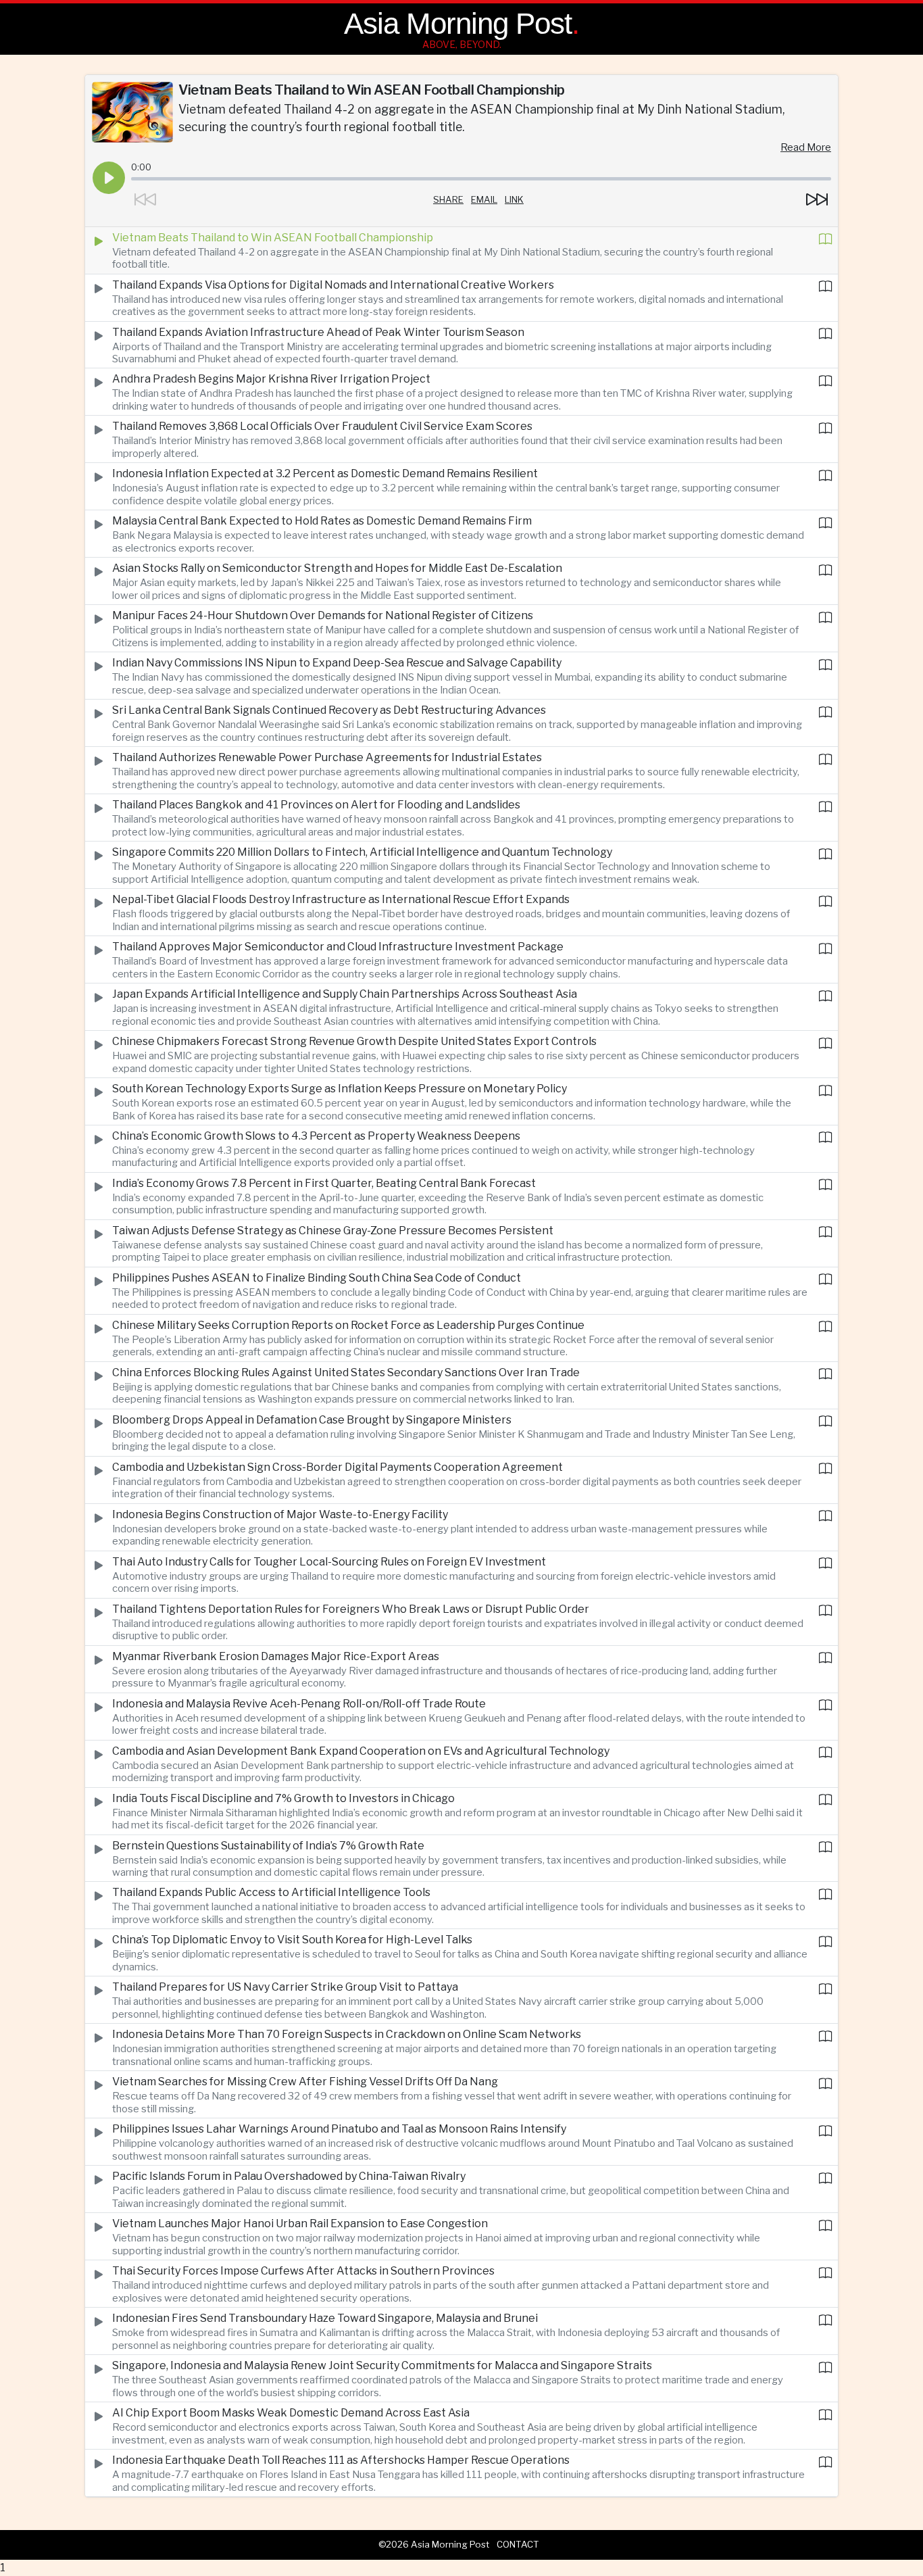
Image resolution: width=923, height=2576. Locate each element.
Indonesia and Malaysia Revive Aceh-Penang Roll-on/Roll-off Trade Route (299, 1704)
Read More (806, 147)
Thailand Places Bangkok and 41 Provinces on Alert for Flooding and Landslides (316, 805)
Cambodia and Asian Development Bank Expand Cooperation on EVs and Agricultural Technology (361, 1751)
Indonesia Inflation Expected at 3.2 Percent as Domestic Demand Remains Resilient (325, 473)
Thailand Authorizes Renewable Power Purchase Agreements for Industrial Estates (327, 757)
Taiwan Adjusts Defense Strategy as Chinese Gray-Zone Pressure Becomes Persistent (333, 1231)
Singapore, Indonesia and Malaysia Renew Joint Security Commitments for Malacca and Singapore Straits (382, 2365)
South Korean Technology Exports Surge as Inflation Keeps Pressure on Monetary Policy (340, 1089)
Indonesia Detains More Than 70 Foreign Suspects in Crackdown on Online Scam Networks (347, 2034)
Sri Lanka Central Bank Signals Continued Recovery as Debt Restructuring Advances (329, 710)
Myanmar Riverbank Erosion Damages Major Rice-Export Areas (276, 1656)
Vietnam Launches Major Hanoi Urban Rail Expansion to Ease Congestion (300, 2223)
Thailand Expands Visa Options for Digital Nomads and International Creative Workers (333, 285)
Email (484, 199)
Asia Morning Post (458, 23)
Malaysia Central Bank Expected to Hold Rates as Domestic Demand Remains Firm (322, 521)
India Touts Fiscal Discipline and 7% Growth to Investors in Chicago (283, 1798)
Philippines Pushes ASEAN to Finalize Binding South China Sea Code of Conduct (317, 1278)
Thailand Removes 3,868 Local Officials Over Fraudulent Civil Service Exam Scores (322, 426)
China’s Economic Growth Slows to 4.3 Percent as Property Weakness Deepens (316, 1136)
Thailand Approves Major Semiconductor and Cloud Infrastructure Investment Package (338, 947)
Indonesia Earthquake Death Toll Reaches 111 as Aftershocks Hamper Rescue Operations (341, 2460)
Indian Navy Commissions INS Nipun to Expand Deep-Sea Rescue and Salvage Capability (337, 663)
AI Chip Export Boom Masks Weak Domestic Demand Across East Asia (291, 2413)
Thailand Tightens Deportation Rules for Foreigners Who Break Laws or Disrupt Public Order (351, 1609)
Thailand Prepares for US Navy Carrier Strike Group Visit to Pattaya (285, 1987)
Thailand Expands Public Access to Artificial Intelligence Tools (271, 1892)
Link (514, 199)
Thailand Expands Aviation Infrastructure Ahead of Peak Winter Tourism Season (318, 332)
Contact (518, 2544)
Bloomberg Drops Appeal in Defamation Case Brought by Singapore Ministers (312, 1420)
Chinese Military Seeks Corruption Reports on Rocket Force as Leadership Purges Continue (348, 1325)
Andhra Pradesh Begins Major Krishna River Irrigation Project (271, 379)
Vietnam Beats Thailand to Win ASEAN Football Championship (273, 238)
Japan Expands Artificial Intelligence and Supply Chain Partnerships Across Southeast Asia (345, 994)
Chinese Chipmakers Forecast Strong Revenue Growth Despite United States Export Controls (354, 1041)
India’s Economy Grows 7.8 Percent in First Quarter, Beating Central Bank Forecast (324, 1183)
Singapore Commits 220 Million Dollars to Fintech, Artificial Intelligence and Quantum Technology (362, 852)
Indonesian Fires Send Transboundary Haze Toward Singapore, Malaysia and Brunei (325, 2318)
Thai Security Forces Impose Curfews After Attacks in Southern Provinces (303, 2271)
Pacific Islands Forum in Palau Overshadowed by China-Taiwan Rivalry (289, 2176)
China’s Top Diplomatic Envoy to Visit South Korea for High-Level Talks (292, 1940)
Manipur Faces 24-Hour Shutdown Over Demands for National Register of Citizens (323, 615)
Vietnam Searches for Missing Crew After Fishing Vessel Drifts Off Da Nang (305, 2082)
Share (448, 199)
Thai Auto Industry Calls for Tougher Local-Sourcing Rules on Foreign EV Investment (329, 1562)
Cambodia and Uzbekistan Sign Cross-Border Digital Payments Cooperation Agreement (338, 1467)
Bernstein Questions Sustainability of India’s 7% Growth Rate (268, 1846)
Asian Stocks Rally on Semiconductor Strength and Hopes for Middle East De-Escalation (337, 568)
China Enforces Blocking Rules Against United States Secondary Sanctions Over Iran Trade (346, 1372)
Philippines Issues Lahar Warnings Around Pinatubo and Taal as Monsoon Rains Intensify (339, 2129)
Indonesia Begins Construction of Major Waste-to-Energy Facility (280, 1514)
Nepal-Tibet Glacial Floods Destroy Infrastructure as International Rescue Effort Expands (341, 899)
